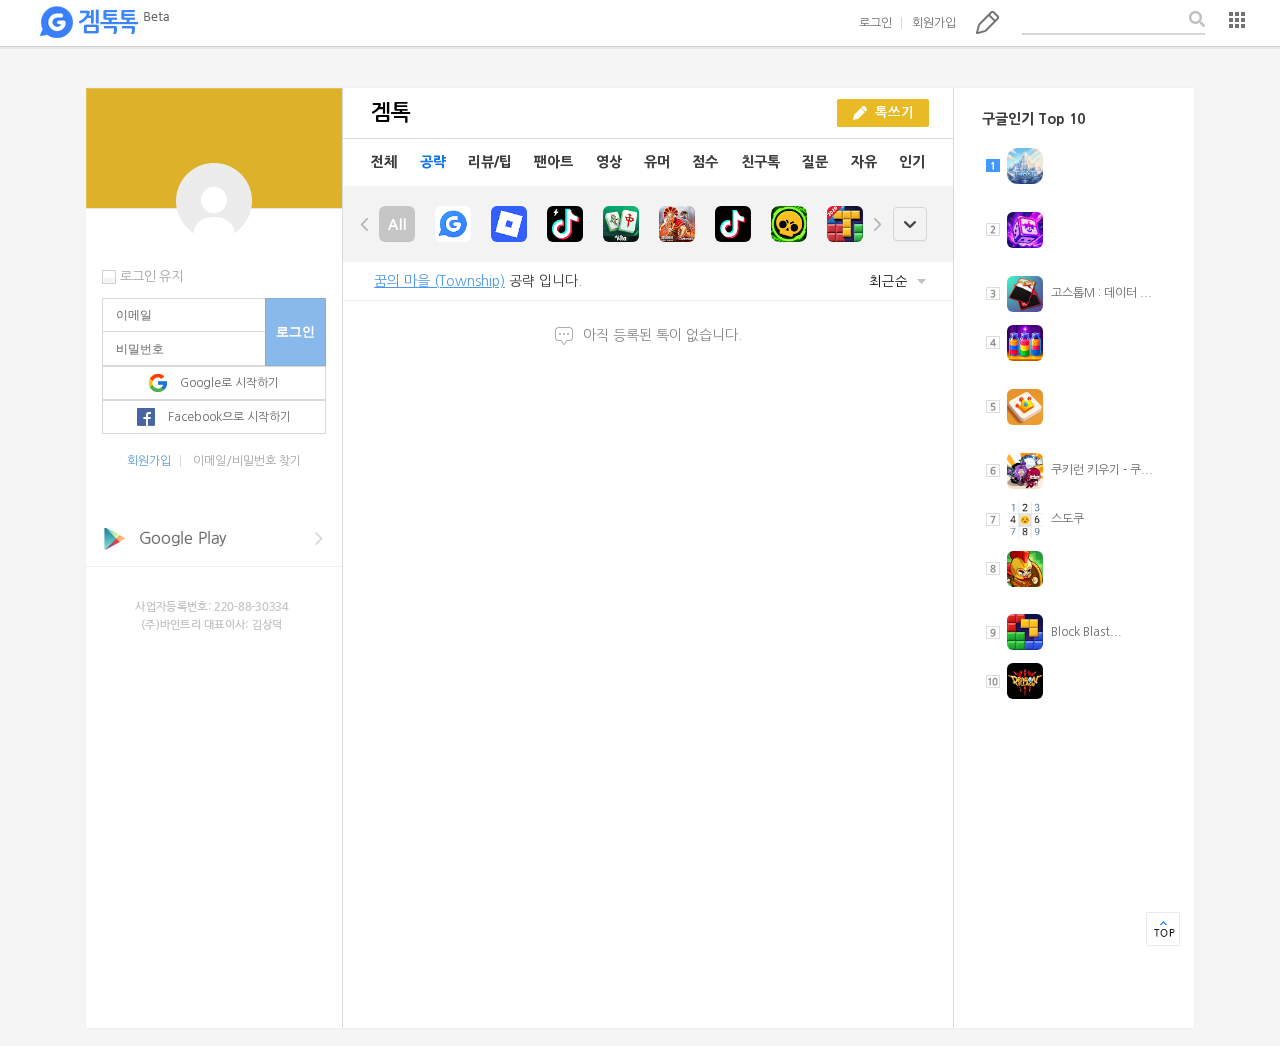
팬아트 (553, 162)
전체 (384, 162)
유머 (657, 162)
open (909, 224)
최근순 (890, 281)
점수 (705, 162)
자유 (864, 162)
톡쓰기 (987, 22)
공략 (433, 162)
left (365, 224)
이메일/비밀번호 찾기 (247, 461)
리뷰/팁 (490, 162)
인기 (912, 162)
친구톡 (760, 162)
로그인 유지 (151, 276)
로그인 (875, 23)
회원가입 (934, 23)
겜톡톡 (104, 23)
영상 (609, 162)
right (877, 224)
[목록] (1237, 20)
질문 (815, 162)
